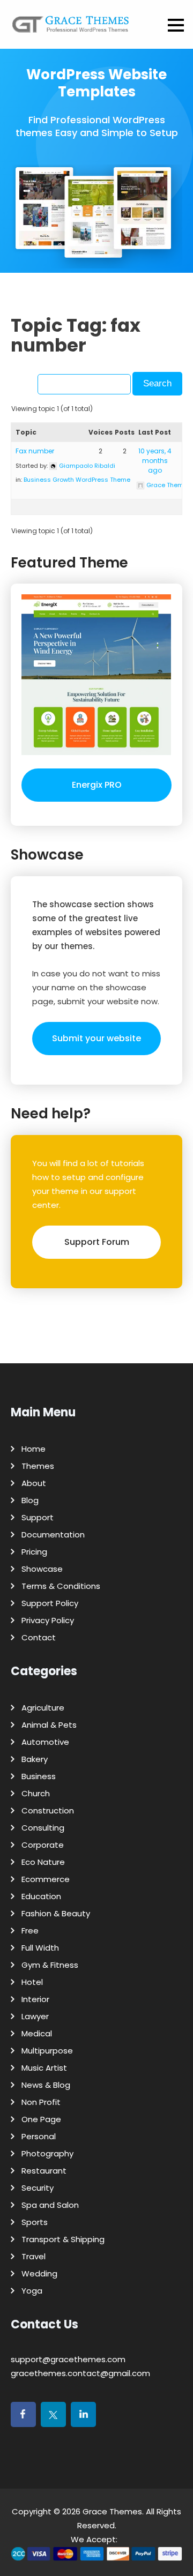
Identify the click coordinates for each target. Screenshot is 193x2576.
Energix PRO (97, 785)
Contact (39, 1637)
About (34, 1483)
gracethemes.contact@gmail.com (80, 2373)
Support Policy (50, 1603)
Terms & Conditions (61, 1586)
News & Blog (46, 2085)
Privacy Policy (48, 1620)
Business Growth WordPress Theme (77, 480)
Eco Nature (43, 1862)
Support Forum (97, 1242)
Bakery (35, 1759)
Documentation (53, 1535)
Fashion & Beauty (56, 1913)
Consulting (43, 1828)
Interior (35, 1999)
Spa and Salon (50, 2205)
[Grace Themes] (71, 28)
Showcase (42, 1569)
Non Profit (41, 2102)
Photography (47, 2153)
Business (39, 1776)
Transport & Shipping (63, 2239)
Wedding (39, 2273)
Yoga (32, 2291)
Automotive (45, 1742)
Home (34, 1449)
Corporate (43, 1845)
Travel (34, 2256)
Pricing (34, 1552)
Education (41, 1896)
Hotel (32, 1982)
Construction (48, 1810)
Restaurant (44, 2171)
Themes (38, 1466)
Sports (35, 2222)
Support (38, 1517)
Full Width (40, 1948)
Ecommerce (46, 1879)
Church (36, 1793)
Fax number (35, 451)
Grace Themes (112, 2511)
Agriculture (43, 1708)
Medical (37, 2033)
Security (38, 2188)
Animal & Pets (49, 1725)
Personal (39, 2136)
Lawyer (35, 2016)
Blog (30, 1500)
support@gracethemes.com (68, 2359)
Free (30, 1931)
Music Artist (44, 2068)
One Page (41, 2119)
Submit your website (96, 1038)
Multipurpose (47, 2051)
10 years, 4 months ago (155, 461)
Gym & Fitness (50, 1965)
